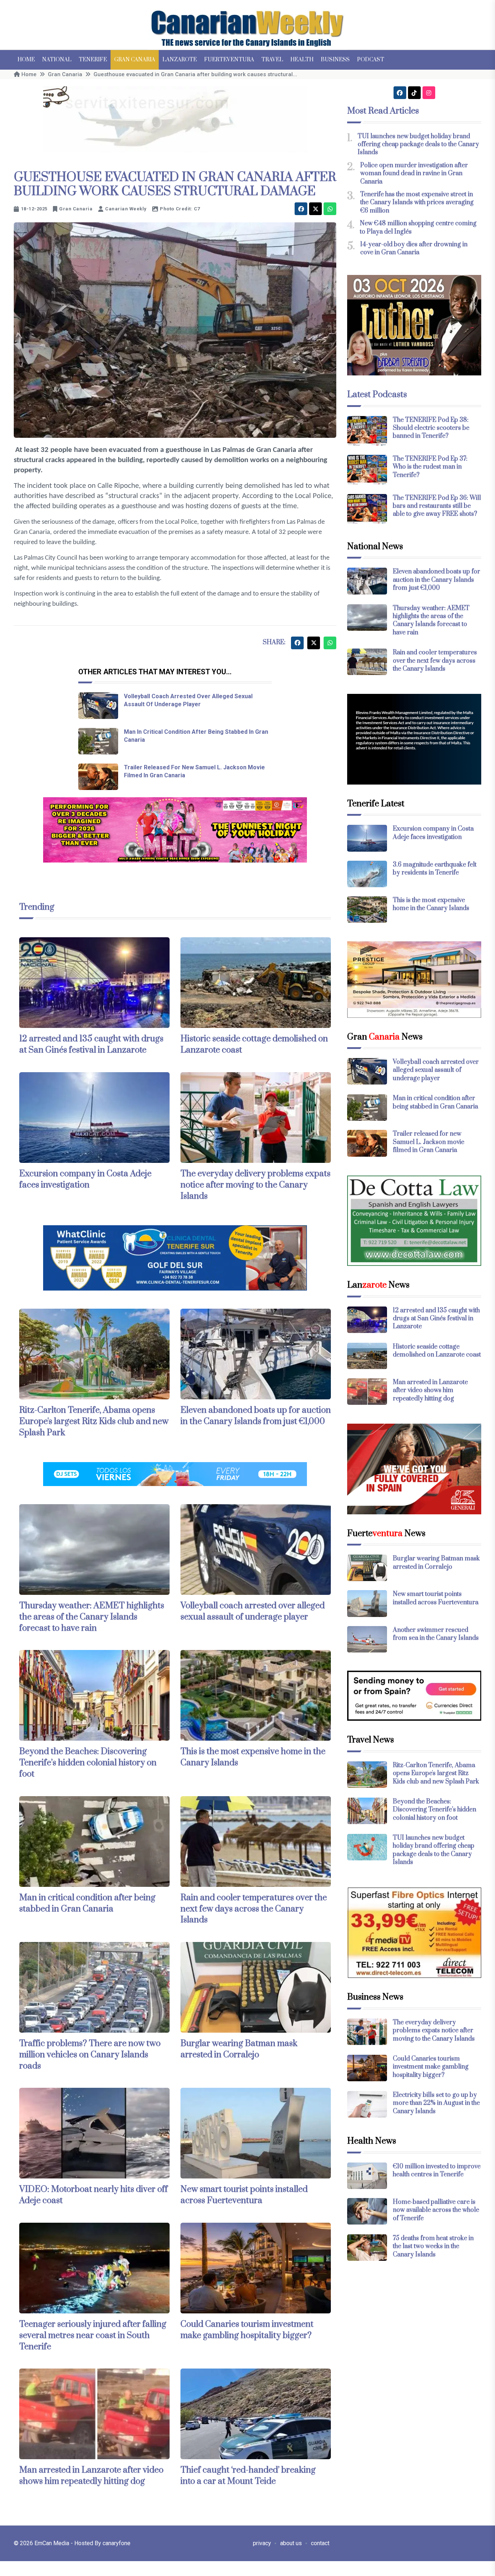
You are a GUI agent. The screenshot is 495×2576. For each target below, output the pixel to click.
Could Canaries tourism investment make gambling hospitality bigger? (247, 2330)
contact (320, 2543)
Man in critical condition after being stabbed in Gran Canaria (87, 1903)
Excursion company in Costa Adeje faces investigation (85, 1179)
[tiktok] (414, 93)
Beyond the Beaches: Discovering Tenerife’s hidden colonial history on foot (88, 1763)
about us (291, 2543)
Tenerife (93, 60)
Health (302, 60)
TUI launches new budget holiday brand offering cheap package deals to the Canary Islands (418, 145)
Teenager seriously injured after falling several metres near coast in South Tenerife (93, 2336)
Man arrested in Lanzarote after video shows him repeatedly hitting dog (91, 2476)
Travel (272, 60)
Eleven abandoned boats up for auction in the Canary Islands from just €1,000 (256, 1416)
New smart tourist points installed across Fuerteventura (244, 2195)
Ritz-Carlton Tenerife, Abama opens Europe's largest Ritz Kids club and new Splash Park (94, 1421)
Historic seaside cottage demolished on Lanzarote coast (437, 1351)
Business (335, 60)
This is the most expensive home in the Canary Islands (431, 904)
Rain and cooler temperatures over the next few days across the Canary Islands (254, 1909)
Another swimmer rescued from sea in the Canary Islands (436, 1634)
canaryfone (117, 2543)
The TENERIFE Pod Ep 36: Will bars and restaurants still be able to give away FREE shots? (437, 506)
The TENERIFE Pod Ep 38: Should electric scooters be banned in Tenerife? (431, 428)
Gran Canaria (135, 60)
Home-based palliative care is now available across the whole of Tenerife (436, 2210)
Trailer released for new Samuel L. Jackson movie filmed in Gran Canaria (429, 1142)
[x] (315, 209)
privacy (262, 2543)
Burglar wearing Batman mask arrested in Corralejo (239, 2049)
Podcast (371, 60)
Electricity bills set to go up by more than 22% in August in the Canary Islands (436, 2103)
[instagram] (429, 93)
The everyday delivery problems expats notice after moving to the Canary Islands (255, 1185)
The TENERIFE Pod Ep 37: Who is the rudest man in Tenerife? (430, 467)
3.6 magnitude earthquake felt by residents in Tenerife (435, 869)
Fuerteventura (229, 60)
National (57, 60)
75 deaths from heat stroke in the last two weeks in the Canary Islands (433, 2246)
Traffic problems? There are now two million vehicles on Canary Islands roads (90, 2055)
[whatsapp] (330, 209)
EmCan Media (53, 2543)
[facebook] (301, 209)
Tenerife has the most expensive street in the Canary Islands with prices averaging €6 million (417, 203)
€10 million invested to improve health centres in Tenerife (437, 2170)
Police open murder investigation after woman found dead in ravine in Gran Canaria (414, 174)
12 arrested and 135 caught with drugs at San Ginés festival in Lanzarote (91, 1044)
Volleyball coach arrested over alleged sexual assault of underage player (253, 1611)
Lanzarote (180, 60)
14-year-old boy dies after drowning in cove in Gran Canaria (414, 248)
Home (26, 60)
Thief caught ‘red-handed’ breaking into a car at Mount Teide (248, 2476)
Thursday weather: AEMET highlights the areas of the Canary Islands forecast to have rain (92, 1617)
